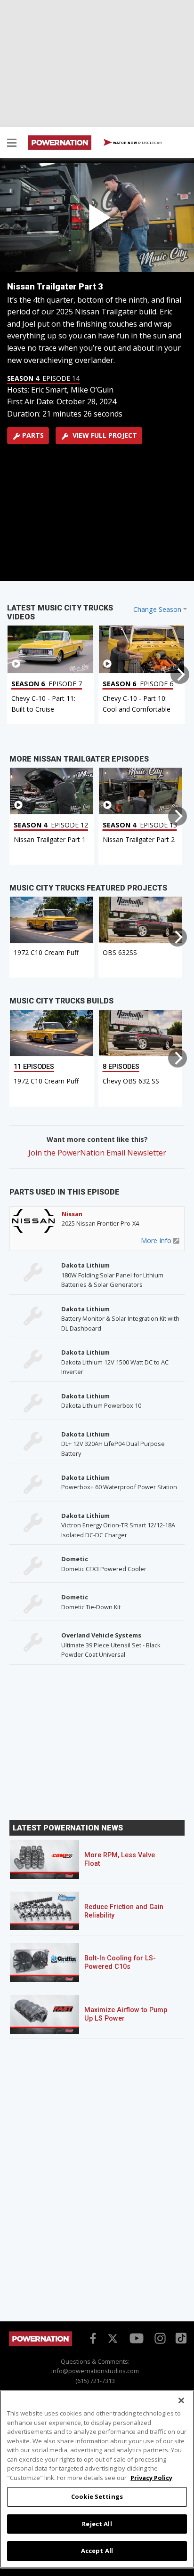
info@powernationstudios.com (95, 2371)
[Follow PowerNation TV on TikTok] (180, 2337)
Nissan (72, 1214)
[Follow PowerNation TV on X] (113, 2339)
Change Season (157, 609)
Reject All (97, 2524)
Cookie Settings (97, 2496)
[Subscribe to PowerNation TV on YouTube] (137, 2339)
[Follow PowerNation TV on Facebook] (91, 2337)
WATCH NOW (137, 142)
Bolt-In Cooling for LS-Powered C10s (120, 1962)
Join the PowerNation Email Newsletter (97, 1153)
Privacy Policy (151, 2478)
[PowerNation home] (40, 2344)
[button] (12, 144)
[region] (97, 2479)
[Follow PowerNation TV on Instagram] (159, 2337)
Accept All (97, 2551)
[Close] (181, 2400)
